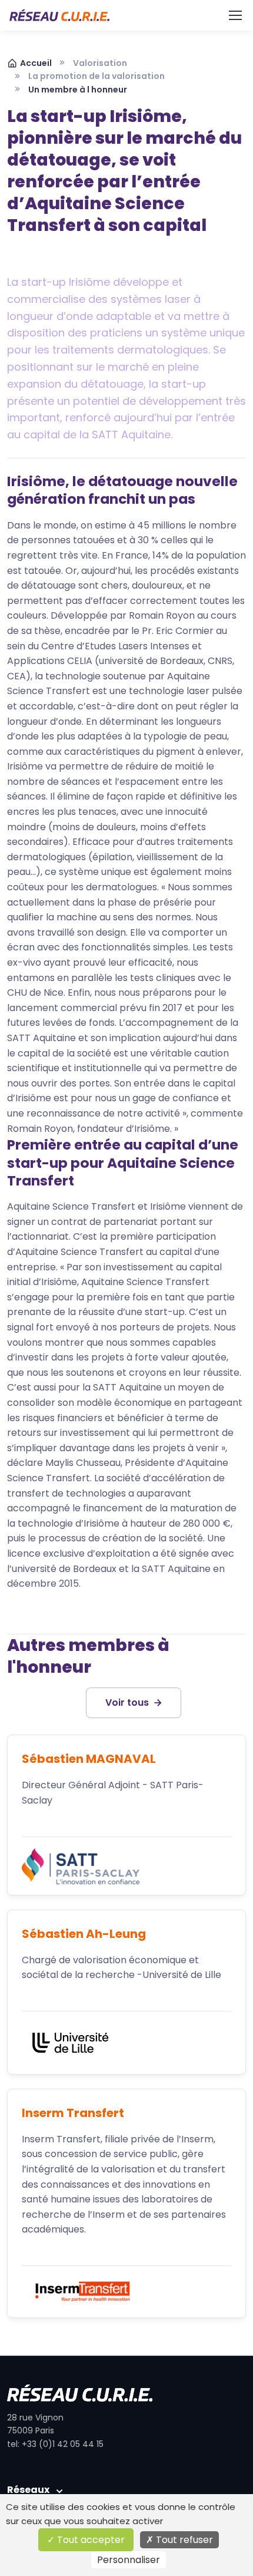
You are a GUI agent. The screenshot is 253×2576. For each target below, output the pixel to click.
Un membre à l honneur (78, 90)
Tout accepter (90, 2540)
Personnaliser (129, 2560)
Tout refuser (183, 2540)
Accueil (36, 63)
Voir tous (127, 1703)
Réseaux (28, 2490)
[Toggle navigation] (235, 15)
